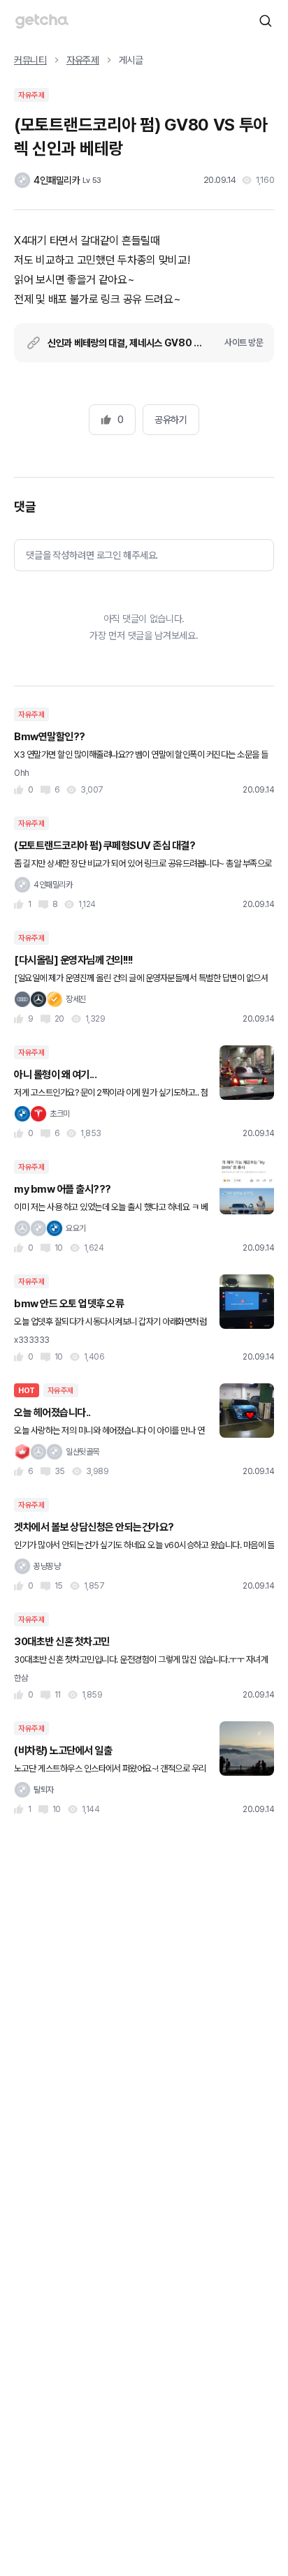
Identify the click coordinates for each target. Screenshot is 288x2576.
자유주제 (83, 60)
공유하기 (171, 420)
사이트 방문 (244, 343)
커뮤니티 (30, 60)
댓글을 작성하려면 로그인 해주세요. (92, 555)
